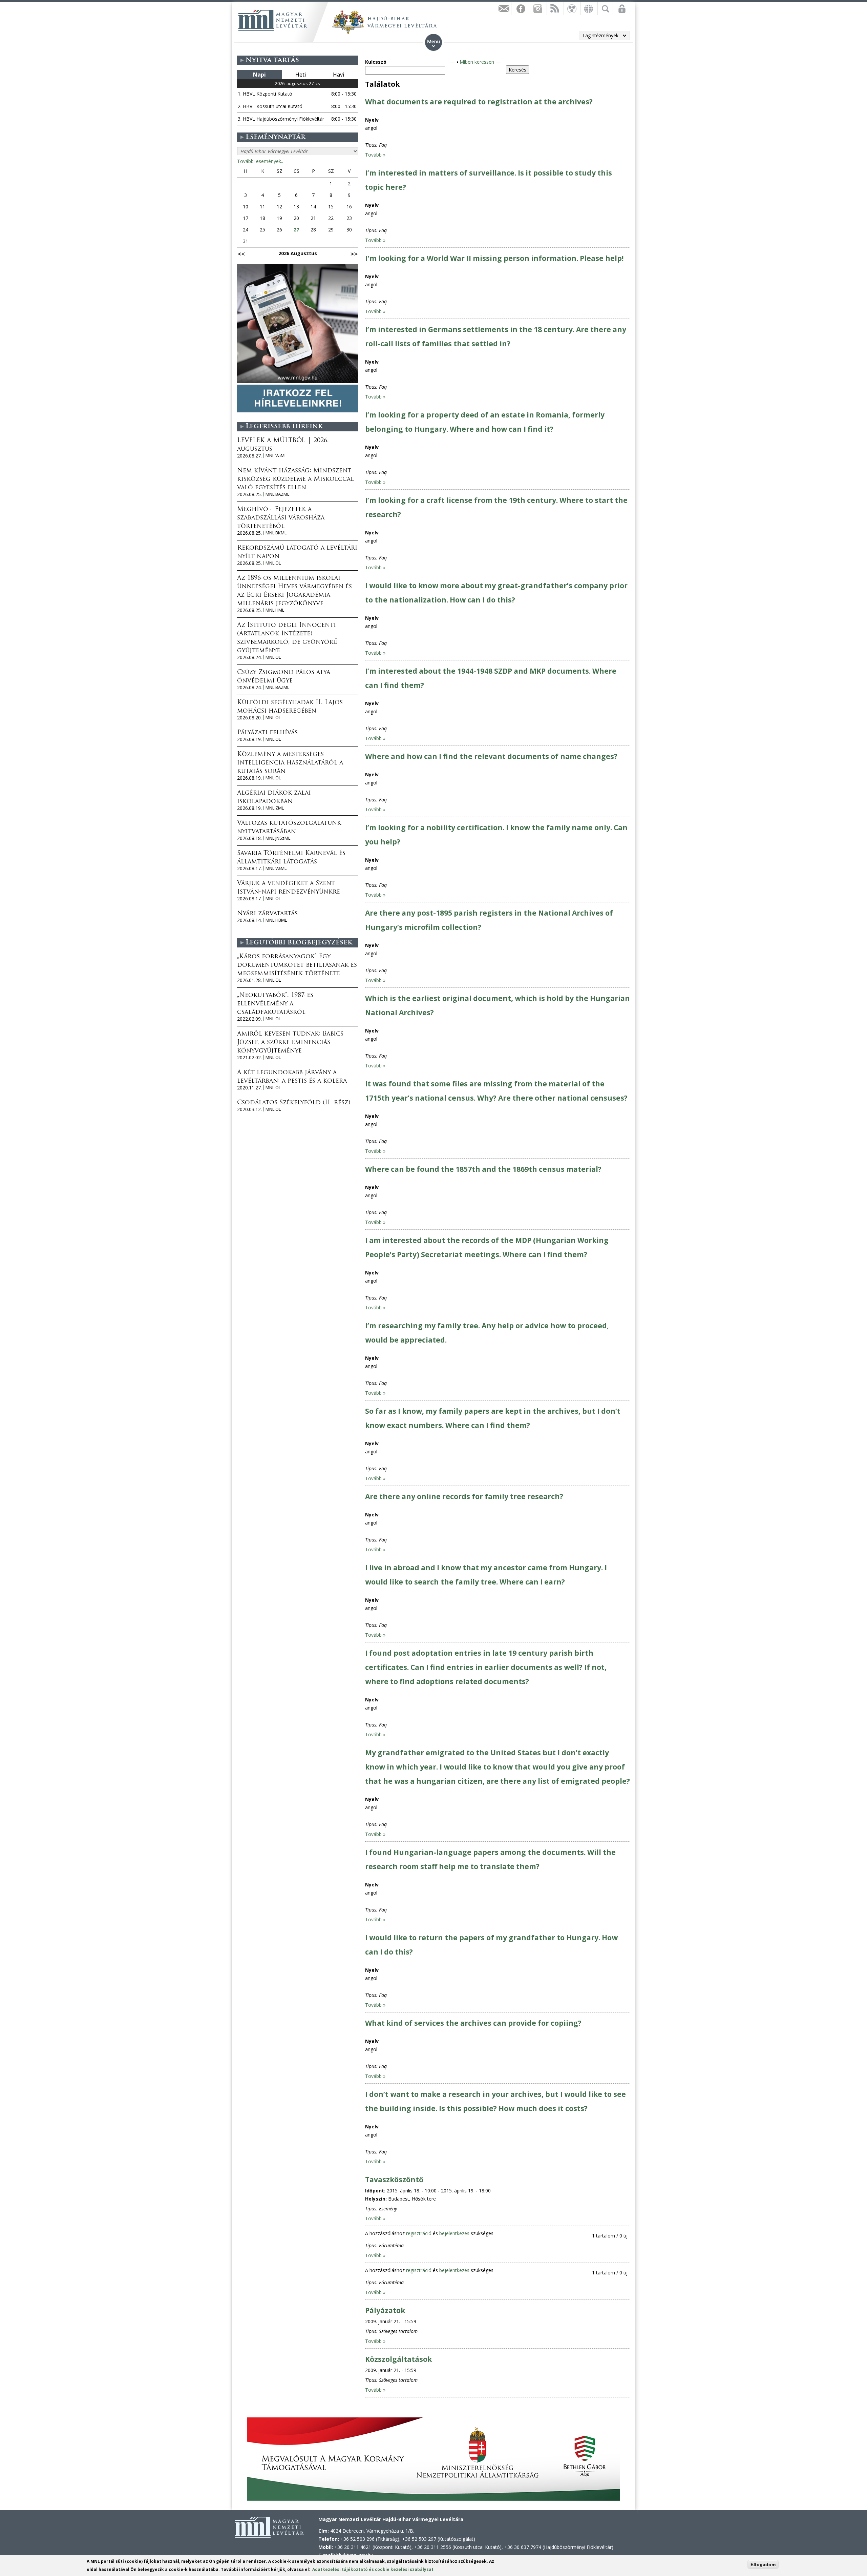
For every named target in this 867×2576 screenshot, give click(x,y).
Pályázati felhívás (267, 733)
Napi (259, 75)
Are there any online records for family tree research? (464, 1496)
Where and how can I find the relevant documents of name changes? (491, 756)
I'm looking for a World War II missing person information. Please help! (494, 258)
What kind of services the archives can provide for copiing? (473, 2023)
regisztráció (419, 2233)
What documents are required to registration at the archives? (479, 102)
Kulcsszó (376, 62)
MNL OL (273, 563)
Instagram (537, 8)
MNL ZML (275, 808)
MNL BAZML (277, 494)
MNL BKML (276, 533)
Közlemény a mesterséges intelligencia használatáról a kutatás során (290, 763)
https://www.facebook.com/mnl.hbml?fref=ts (521, 8)
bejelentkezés (454, 2233)
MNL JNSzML (278, 838)
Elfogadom (763, 2564)
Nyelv (372, 120)
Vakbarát (571, 8)
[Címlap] (273, 20)
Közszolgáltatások (398, 2359)
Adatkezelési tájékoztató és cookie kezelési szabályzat (373, 2569)
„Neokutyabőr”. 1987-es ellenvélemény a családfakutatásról (275, 1004)
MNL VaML (276, 456)
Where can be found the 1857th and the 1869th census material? (483, 1169)
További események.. (260, 161)
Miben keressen (477, 62)
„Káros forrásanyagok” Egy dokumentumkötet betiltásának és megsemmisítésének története (297, 965)
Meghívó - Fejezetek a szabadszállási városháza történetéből (281, 518)
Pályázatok (385, 2310)
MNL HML (275, 610)
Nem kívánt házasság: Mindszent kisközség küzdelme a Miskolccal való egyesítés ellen (295, 479)
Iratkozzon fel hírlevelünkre (504, 8)
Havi (339, 75)
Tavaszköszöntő (394, 2180)
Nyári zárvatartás (267, 914)
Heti (301, 75)
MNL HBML (276, 920)
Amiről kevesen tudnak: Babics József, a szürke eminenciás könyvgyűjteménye (290, 1043)
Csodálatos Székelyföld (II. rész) (294, 1103)
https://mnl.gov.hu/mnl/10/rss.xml (554, 8)
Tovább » (375, 155)
